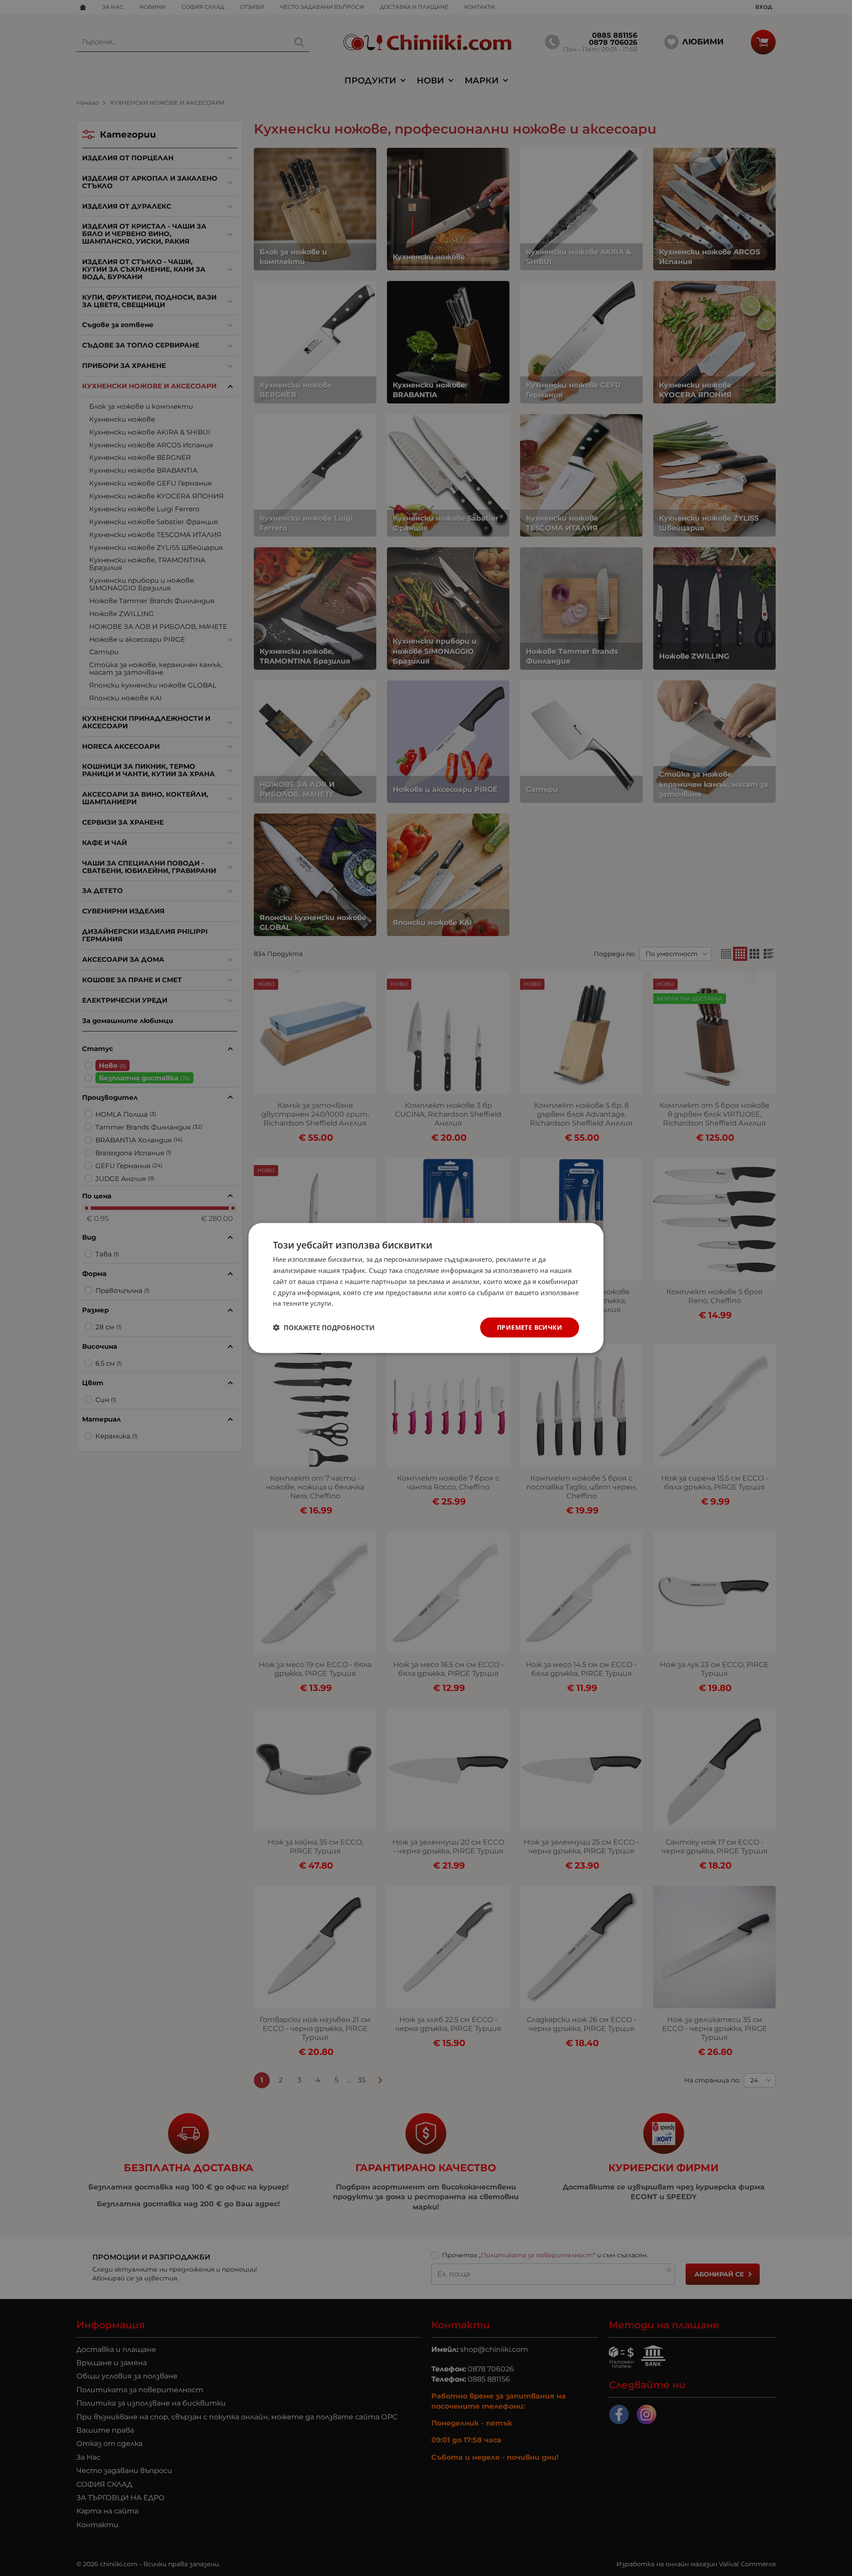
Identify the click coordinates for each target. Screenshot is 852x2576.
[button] (324, 1328)
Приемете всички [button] (530, 1327)
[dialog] (426, 1288)
